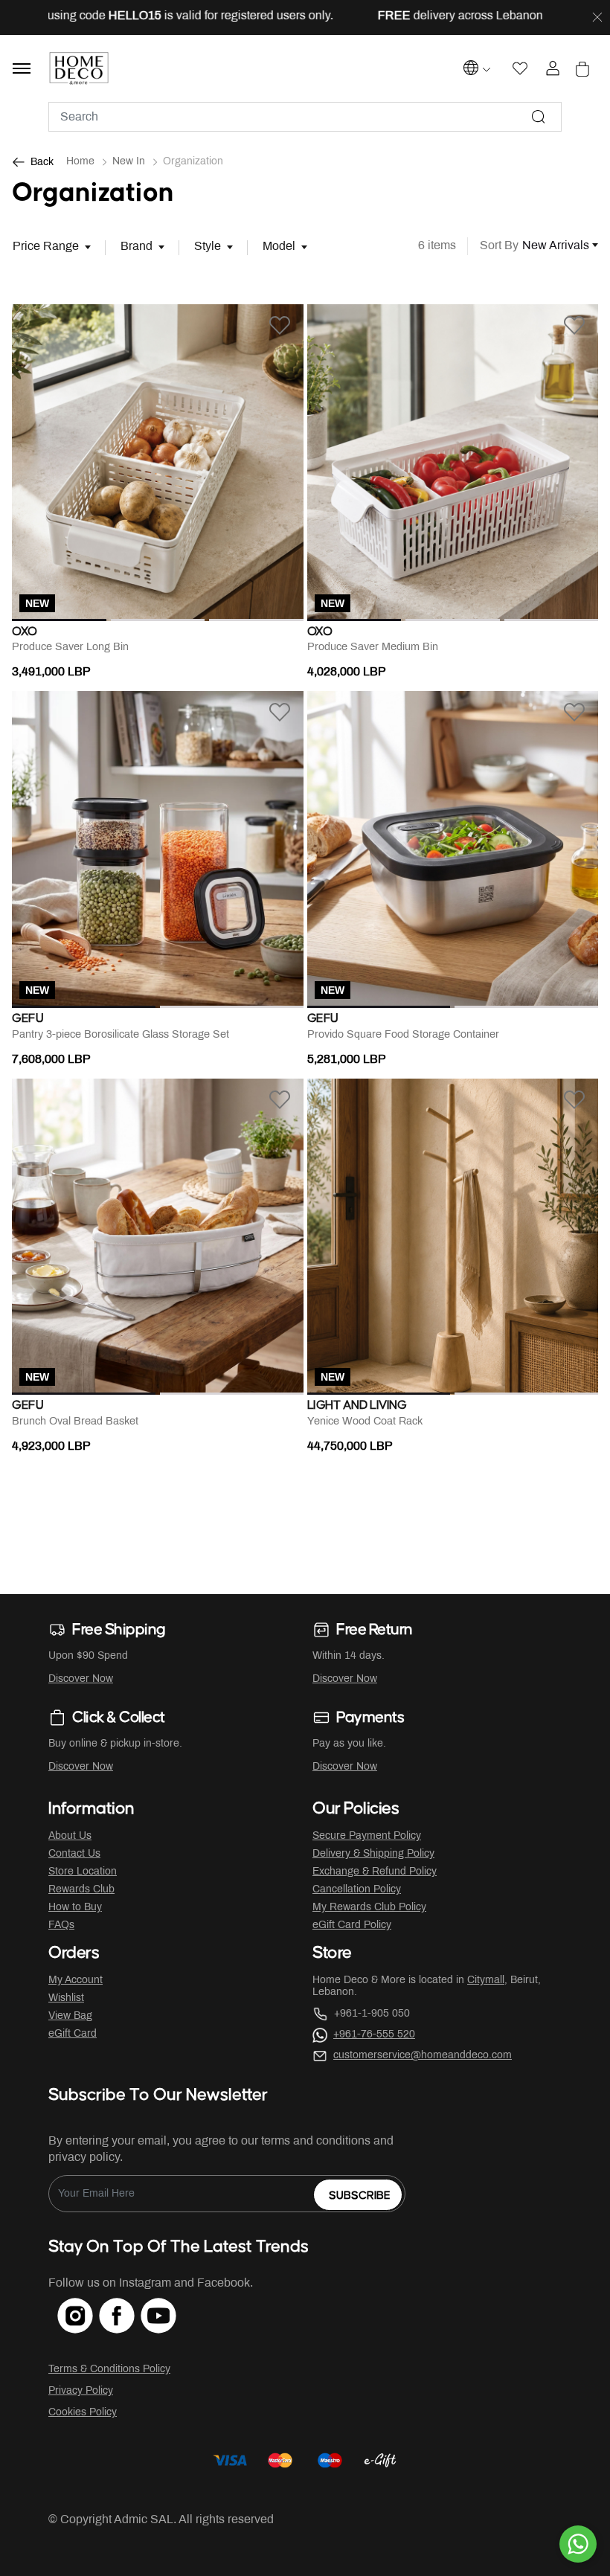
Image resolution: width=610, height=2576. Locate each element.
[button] (34, 463)
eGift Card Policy (352, 1925)
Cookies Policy (83, 2413)
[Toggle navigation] (22, 68)
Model (279, 247)
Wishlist (66, 1998)
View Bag (70, 2016)
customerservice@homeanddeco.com (423, 2056)
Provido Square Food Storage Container (403, 1035)
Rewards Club (81, 1890)
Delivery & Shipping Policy (373, 1854)
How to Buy (75, 1908)
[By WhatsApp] (578, 2544)
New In (129, 162)
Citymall (486, 1981)
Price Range (46, 247)
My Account (76, 1981)
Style (208, 247)
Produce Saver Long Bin (70, 648)
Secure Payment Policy (367, 1836)
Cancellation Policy (357, 1890)
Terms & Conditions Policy (109, 2370)
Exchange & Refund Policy (375, 1872)
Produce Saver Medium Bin (373, 648)
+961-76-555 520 (374, 2035)
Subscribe (360, 2196)
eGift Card (73, 2034)
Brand (137, 247)
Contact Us (74, 1854)
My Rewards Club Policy (369, 1908)
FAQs (61, 1925)
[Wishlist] (280, 325)
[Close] (597, 18)
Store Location (83, 1872)
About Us (70, 1836)
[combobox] (305, 117)
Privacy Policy (81, 2391)
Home (80, 162)
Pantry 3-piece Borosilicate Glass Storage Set (121, 1035)
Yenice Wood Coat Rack (365, 1422)
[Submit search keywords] (539, 117)
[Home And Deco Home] (79, 68)
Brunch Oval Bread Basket (75, 1422)
